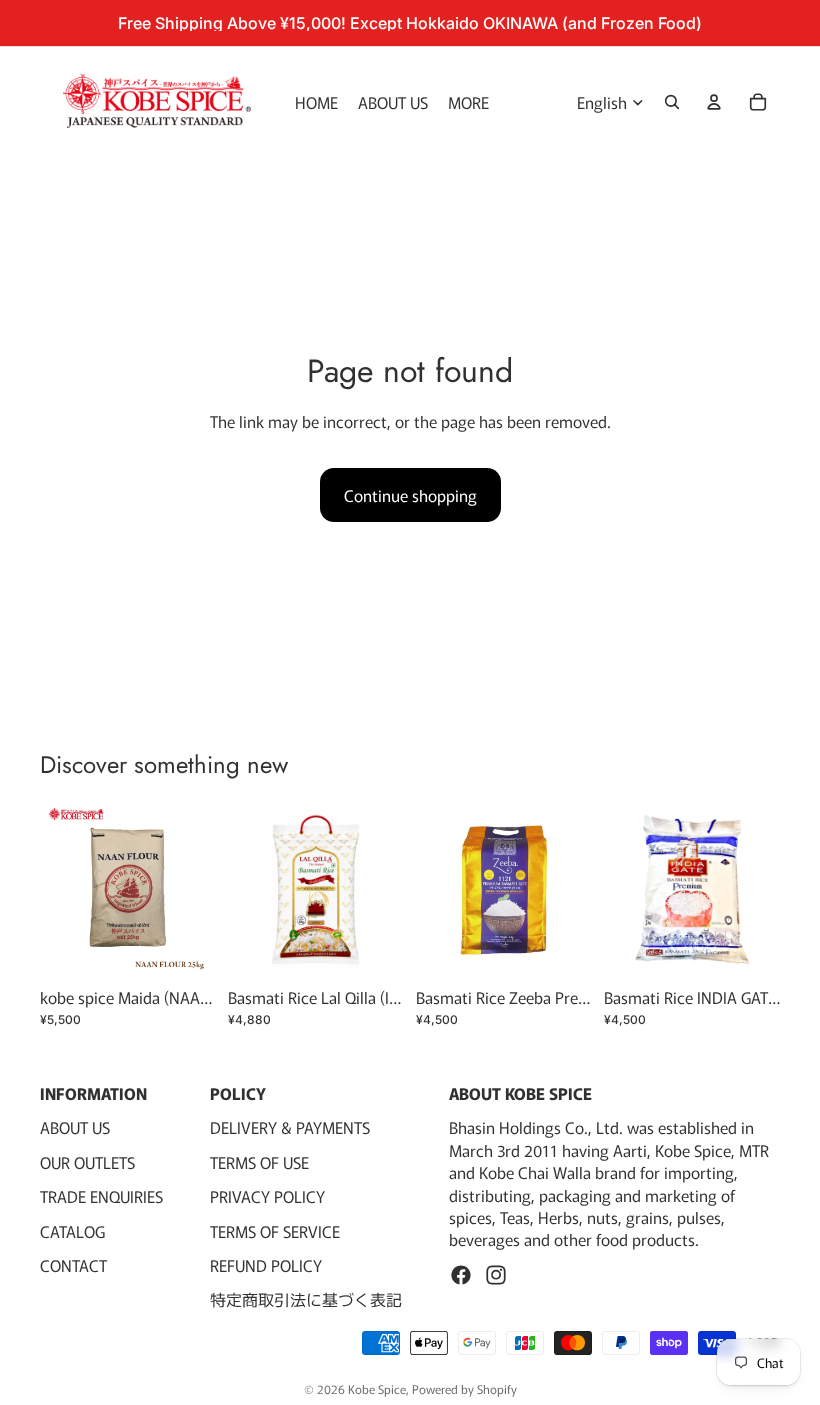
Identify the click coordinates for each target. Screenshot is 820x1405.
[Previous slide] (438, 890)
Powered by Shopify (464, 1388)
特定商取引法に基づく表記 (306, 1299)
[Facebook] (461, 1274)
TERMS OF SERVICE (275, 1230)
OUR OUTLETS (87, 1161)
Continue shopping (410, 495)
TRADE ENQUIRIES (101, 1196)
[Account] (714, 102)
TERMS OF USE (259, 1161)
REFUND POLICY (266, 1265)
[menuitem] (468, 102)
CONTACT (73, 1265)
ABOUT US (75, 1127)
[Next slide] (570, 890)
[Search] (672, 102)
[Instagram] (496, 1274)
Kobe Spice (377, 1388)
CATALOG (72, 1230)
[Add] (185, 947)
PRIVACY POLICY (267, 1196)
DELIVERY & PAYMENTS (290, 1127)
